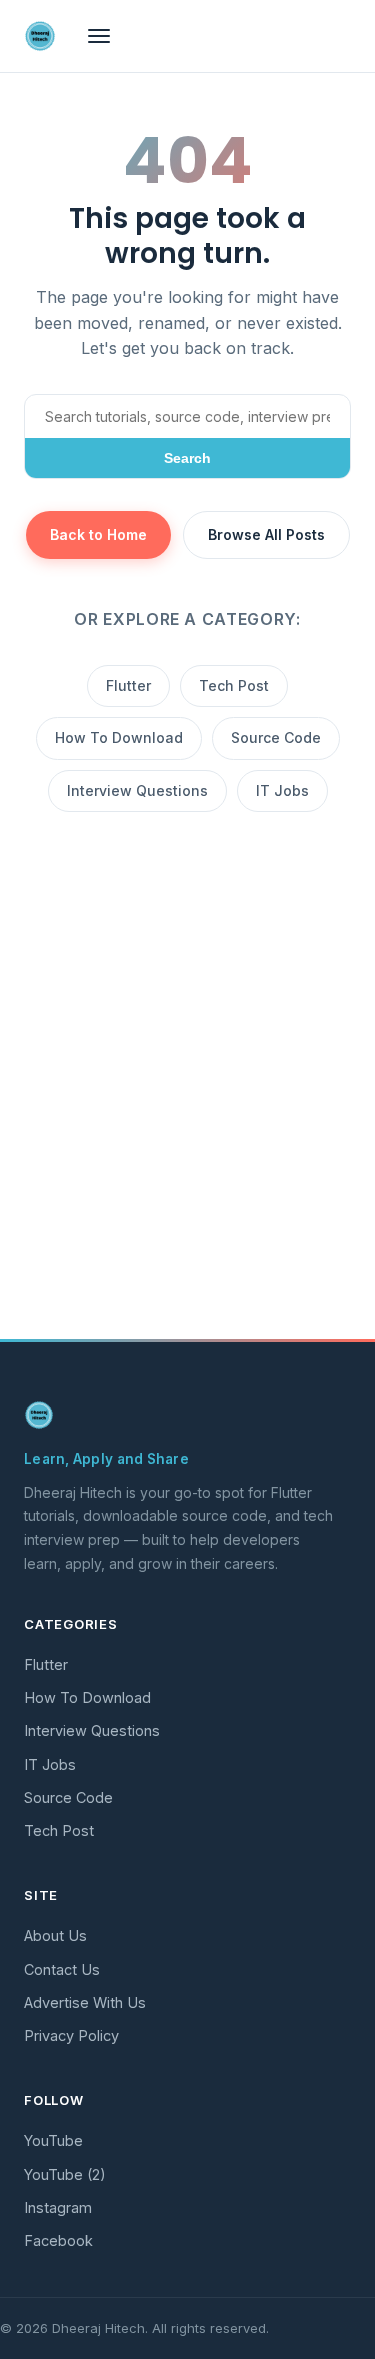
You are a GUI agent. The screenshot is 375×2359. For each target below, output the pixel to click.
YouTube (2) (65, 2174)
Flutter (128, 685)
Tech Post (234, 685)
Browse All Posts (266, 534)
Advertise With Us (85, 2002)
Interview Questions (137, 790)
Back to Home (98, 534)
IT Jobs (282, 790)
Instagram (58, 2207)
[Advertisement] (187, 1127)
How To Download (119, 737)
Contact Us (62, 1969)
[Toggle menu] (99, 36)
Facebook (58, 2240)
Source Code (276, 737)
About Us (55, 1935)
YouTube (53, 2140)
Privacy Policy (71, 2035)
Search (187, 458)
